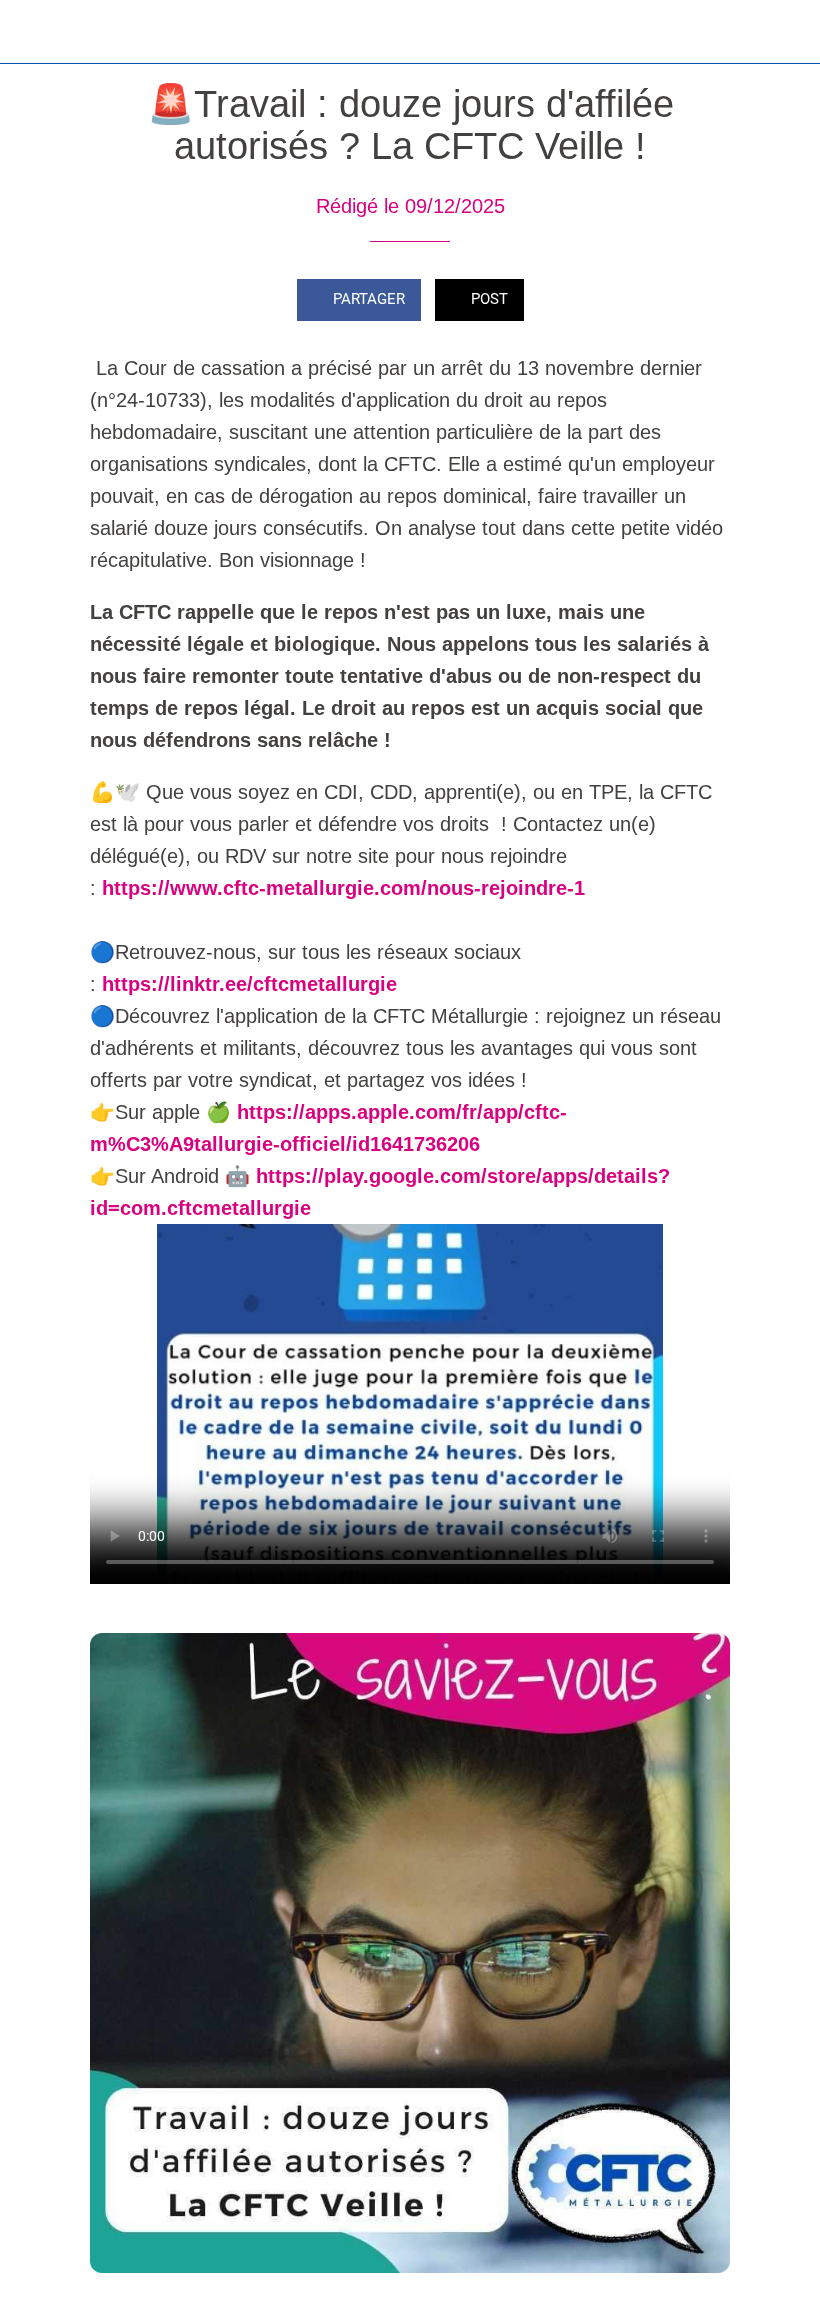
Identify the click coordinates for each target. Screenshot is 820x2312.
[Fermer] (32, 32)
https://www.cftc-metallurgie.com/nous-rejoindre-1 (343, 888)
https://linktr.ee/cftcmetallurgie (249, 984)
